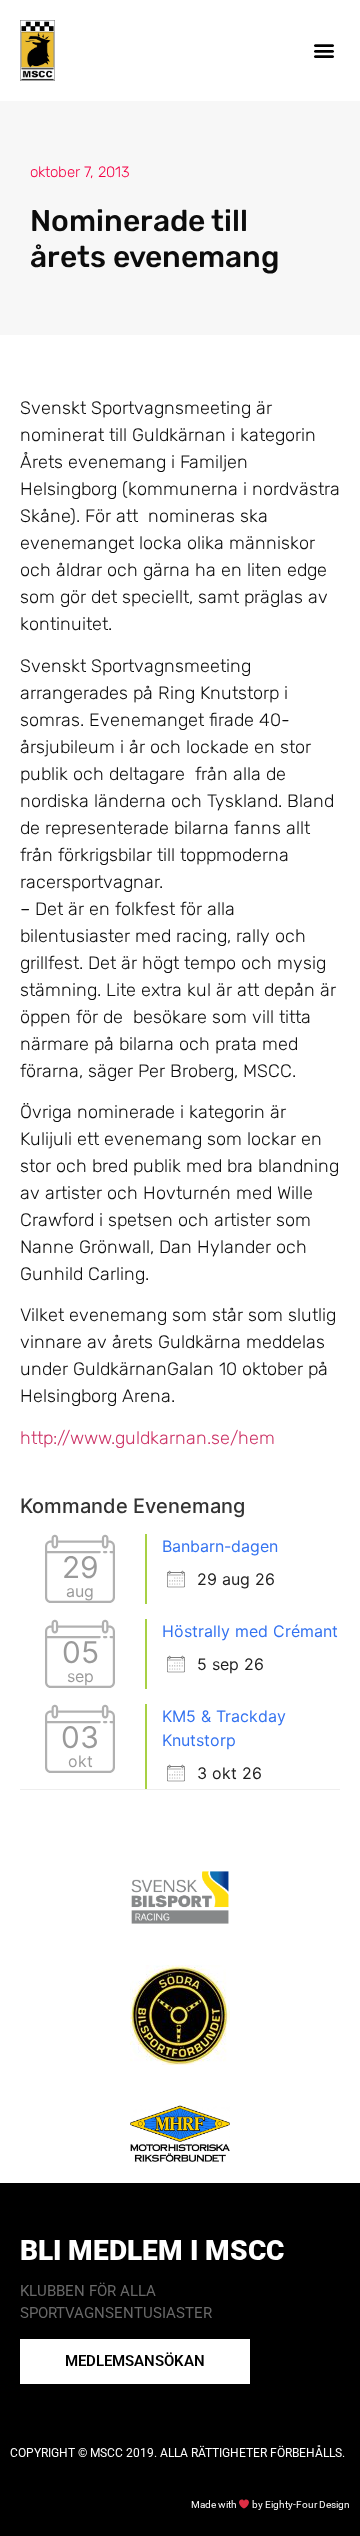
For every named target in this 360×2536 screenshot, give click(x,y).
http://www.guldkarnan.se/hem (147, 1438)
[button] (323, 50)
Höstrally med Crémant (250, 1631)
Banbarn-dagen (220, 1546)
